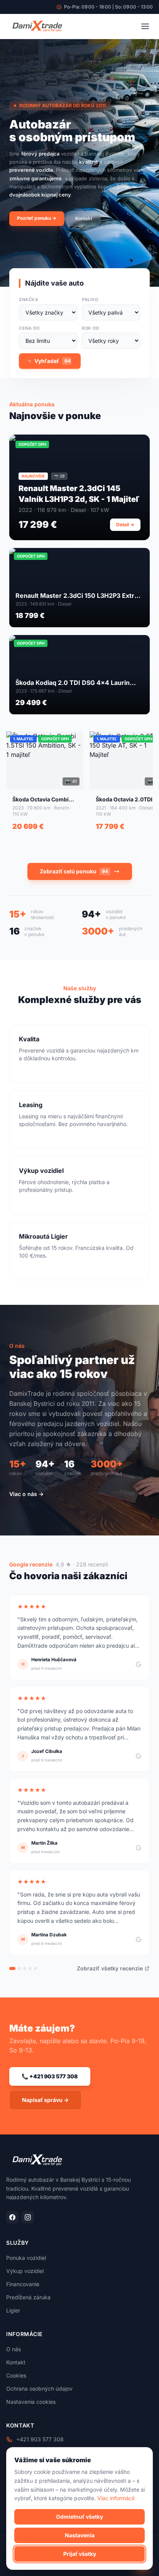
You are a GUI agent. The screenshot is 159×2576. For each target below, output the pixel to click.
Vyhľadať (52, 361)
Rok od (90, 328)
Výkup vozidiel (25, 2271)
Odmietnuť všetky (79, 2517)
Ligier (13, 2310)
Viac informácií (116, 2498)
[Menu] (145, 26)
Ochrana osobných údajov (39, 2389)
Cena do (29, 328)
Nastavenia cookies (31, 2402)
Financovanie (23, 2284)
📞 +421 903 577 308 (50, 2076)
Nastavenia (80, 2535)
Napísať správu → (45, 2100)
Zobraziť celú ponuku (74, 871)
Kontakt (84, 218)
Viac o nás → (26, 1494)
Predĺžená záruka (28, 2297)
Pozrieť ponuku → (37, 218)
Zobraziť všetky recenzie (110, 1968)
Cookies (16, 2375)
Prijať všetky (80, 2554)
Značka (29, 300)
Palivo (90, 300)
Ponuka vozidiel (26, 2258)
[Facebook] (12, 2217)
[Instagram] (28, 2217)
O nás (14, 2349)
